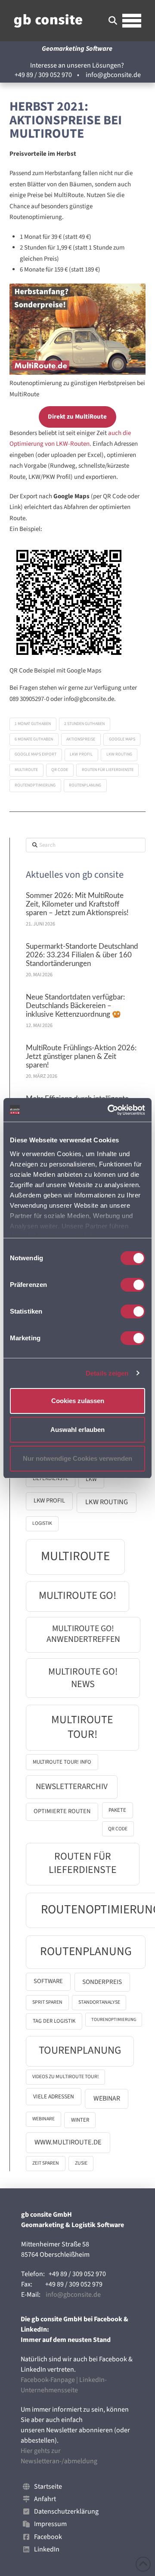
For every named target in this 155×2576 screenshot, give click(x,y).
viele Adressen (54, 2096)
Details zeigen (107, 1373)
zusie (81, 2163)
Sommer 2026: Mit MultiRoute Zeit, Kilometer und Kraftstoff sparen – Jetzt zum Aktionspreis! (77, 904)
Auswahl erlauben (77, 1430)
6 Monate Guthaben (34, 739)
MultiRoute (26, 770)
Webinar (107, 2098)
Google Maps (122, 739)
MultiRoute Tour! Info (62, 1762)
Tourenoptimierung (114, 2019)
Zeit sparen (46, 2163)
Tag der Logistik (54, 2021)
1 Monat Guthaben (33, 724)
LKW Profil (81, 754)
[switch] (133, 1285)
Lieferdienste (51, 1478)
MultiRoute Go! (77, 1596)
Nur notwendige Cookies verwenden (77, 1458)
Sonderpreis (102, 1982)
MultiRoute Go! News (83, 1678)
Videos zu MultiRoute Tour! (65, 2077)
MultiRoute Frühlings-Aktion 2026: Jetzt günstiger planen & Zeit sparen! (81, 1057)
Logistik (42, 1523)
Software (48, 1981)
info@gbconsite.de (113, 75)
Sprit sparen (47, 2002)
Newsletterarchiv (72, 1786)
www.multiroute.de (68, 2142)
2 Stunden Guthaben (84, 724)
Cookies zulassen (78, 1401)
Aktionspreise (81, 739)
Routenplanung (85, 785)
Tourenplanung (80, 2050)
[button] (113, 21)
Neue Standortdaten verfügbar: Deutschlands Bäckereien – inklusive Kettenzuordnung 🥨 (75, 1006)
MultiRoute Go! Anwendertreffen (83, 1634)
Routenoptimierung (35, 785)
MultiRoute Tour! (82, 1727)
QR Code (60, 770)
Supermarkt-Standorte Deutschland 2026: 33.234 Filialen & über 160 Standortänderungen (82, 955)
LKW (91, 1479)
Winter (80, 2120)
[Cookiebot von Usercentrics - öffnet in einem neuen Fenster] (109, 1110)
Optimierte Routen (62, 1811)
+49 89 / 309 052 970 (43, 75)
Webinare (43, 2119)
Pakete (117, 1810)
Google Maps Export (36, 754)
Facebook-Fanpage (48, 2380)
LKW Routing (119, 754)
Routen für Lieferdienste (108, 770)
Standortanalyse (99, 2002)
